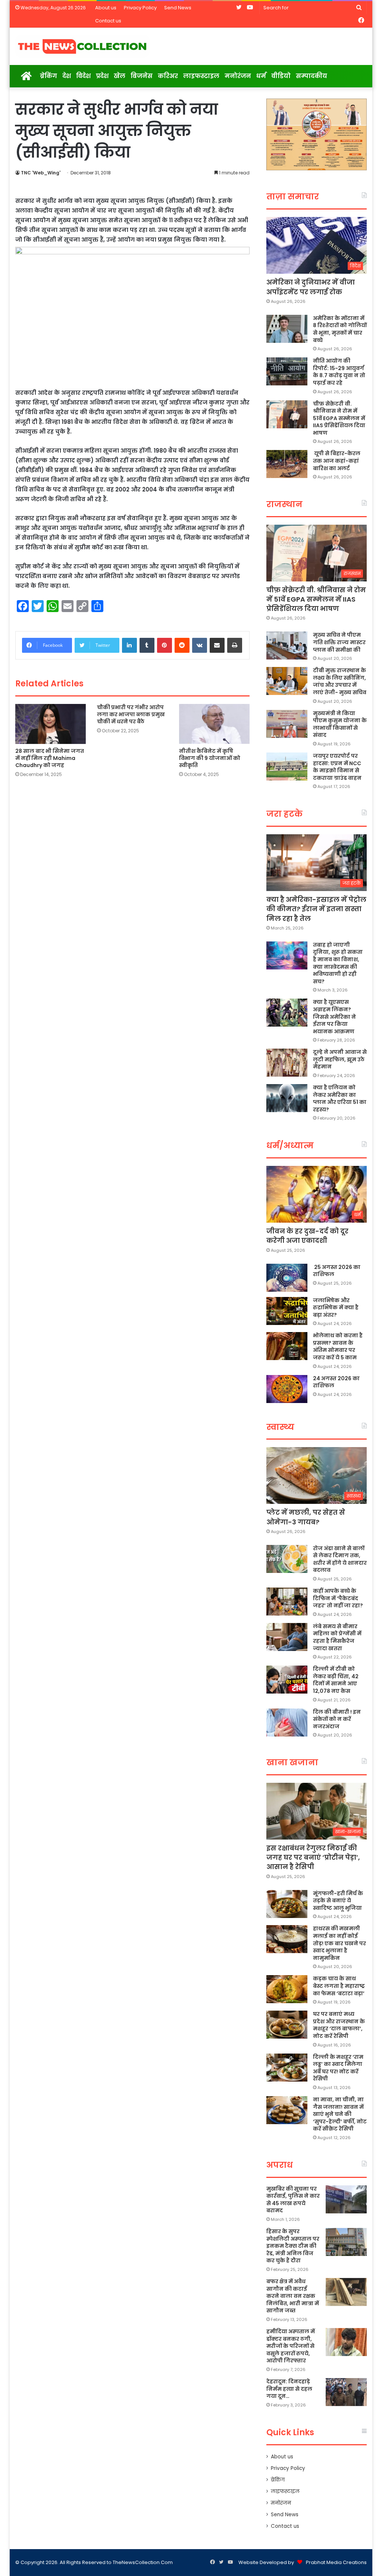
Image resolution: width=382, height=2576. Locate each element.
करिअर (168, 76)
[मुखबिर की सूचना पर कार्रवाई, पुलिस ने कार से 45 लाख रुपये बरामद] (346, 2199)
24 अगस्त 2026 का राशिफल (336, 1382)
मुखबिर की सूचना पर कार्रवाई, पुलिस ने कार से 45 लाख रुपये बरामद (293, 2200)
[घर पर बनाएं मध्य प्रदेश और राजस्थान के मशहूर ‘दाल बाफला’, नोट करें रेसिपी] (287, 2025)
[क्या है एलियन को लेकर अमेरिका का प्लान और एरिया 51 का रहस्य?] (287, 1098)
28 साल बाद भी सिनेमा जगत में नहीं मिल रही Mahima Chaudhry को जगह (50, 758)
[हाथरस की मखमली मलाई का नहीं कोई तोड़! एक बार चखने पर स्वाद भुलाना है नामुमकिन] (287, 1939)
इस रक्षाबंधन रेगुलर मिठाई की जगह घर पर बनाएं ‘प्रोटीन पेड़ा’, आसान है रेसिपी (313, 1857)
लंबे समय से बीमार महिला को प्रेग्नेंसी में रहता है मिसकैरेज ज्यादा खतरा (337, 1637)
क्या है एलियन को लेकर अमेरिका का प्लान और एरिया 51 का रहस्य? (340, 1098)
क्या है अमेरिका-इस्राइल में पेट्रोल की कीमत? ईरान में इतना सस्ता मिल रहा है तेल (316, 909)
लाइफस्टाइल (201, 76)
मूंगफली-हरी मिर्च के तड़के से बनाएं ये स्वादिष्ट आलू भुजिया (338, 1901)
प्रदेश (102, 76)
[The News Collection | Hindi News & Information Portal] (82, 46)
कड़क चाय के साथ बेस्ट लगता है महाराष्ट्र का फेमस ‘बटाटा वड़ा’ (339, 1986)
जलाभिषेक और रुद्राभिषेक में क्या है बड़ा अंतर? (336, 1308)
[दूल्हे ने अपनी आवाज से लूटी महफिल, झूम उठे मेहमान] (287, 1063)
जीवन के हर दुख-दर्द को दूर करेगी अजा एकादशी (307, 1236)
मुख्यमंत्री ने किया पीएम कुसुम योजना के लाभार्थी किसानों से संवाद (340, 724)
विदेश (83, 76)
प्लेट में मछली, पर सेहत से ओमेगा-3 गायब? (306, 1517)
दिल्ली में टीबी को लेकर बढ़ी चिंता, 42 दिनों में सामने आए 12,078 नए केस (336, 1680)
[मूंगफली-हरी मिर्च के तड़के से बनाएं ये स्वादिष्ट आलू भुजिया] (287, 1904)
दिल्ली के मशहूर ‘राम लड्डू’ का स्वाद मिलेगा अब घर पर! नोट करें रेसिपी (338, 2068)
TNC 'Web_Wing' (41, 173)
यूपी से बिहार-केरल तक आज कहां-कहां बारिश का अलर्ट (337, 461)
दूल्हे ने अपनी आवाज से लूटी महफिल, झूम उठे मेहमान (340, 1059)
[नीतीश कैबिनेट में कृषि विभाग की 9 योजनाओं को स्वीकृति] (215, 724)
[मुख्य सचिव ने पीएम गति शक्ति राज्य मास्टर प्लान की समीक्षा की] (287, 645)
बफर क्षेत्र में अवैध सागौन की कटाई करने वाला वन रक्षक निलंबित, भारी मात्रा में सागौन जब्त (293, 2296)
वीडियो (281, 76)
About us (106, 8)
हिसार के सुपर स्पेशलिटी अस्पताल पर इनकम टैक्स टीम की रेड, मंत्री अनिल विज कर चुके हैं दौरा (293, 2246)
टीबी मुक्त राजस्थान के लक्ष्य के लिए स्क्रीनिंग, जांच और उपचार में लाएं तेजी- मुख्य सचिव (340, 681)
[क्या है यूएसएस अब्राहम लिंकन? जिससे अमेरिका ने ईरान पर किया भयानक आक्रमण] (287, 1013)
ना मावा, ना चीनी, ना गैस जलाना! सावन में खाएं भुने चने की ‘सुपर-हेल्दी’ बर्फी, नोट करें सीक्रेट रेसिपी (340, 2114)
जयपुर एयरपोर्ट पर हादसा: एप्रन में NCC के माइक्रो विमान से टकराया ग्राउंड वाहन (337, 767)
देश (67, 76)
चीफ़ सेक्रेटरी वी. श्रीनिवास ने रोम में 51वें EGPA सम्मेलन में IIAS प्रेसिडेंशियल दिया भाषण (339, 418)
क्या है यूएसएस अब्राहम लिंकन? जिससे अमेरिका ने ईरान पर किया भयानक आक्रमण (334, 1017)
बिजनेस (142, 76)
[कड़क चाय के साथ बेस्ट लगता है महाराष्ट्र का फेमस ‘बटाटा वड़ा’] (287, 1989)
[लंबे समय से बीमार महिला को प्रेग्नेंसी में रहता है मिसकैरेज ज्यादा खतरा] (287, 1637)
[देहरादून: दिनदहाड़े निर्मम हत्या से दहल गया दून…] (346, 2392)
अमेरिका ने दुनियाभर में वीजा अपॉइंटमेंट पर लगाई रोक (311, 287)
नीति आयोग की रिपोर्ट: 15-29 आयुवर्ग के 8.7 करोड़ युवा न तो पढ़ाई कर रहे (339, 372)
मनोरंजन (238, 76)
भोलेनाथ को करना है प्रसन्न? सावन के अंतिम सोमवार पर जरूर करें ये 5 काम (338, 1346)
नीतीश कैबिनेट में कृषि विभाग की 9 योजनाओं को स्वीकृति (210, 758)
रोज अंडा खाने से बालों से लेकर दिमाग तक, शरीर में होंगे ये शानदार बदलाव (340, 1559)
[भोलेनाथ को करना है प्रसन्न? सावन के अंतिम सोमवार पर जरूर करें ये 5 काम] (287, 1346)
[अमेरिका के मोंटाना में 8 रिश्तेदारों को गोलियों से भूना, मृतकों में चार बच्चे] (287, 329)
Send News (178, 8)
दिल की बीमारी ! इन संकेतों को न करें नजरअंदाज (337, 1719)
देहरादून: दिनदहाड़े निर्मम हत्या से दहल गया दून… (289, 2389)
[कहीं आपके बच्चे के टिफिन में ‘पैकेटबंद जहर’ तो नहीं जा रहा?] (287, 1602)
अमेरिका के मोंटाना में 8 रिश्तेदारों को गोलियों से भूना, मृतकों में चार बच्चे (340, 329)
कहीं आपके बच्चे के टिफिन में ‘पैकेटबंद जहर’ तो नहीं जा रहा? (338, 1598)
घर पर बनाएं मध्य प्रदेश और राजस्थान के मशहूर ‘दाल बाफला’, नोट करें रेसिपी (339, 2025)
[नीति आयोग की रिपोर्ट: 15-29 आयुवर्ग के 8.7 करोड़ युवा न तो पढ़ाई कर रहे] (287, 371)
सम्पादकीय (311, 76)
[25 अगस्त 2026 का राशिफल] (287, 1278)
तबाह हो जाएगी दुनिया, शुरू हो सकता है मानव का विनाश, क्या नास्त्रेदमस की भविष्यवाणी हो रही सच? (338, 963)
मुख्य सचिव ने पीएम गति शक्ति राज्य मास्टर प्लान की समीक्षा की (339, 642)
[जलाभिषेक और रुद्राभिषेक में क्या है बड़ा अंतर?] (287, 1311)
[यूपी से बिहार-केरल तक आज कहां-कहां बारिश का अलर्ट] (287, 464)
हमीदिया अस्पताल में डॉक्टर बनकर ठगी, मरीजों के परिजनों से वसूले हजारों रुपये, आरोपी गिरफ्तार (291, 2346)
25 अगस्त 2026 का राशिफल (337, 1271)
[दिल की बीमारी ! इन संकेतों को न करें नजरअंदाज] (287, 1722)
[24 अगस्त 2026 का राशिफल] (287, 1389)
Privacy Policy (140, 8)
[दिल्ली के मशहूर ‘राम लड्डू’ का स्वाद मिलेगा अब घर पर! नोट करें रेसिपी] (287, 2068)
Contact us (108, 21)
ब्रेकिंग (48, 76)
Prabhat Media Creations (336, 2562)
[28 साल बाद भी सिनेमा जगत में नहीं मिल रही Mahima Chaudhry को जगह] (51, 724)
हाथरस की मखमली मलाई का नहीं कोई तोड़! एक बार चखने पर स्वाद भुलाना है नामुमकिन (339, 1943)
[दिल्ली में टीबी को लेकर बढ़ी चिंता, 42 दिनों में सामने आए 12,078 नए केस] (287, 1680)
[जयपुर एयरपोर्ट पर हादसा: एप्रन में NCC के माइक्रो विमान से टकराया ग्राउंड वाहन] (287, 766)
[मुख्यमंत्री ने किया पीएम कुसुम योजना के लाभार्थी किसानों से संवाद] (287, 724)
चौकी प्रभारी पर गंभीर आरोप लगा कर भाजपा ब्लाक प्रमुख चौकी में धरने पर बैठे (131, 714)
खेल (120, 76)
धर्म (261, 76)
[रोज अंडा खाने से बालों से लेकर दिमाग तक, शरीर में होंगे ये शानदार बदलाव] (287, 1559)
